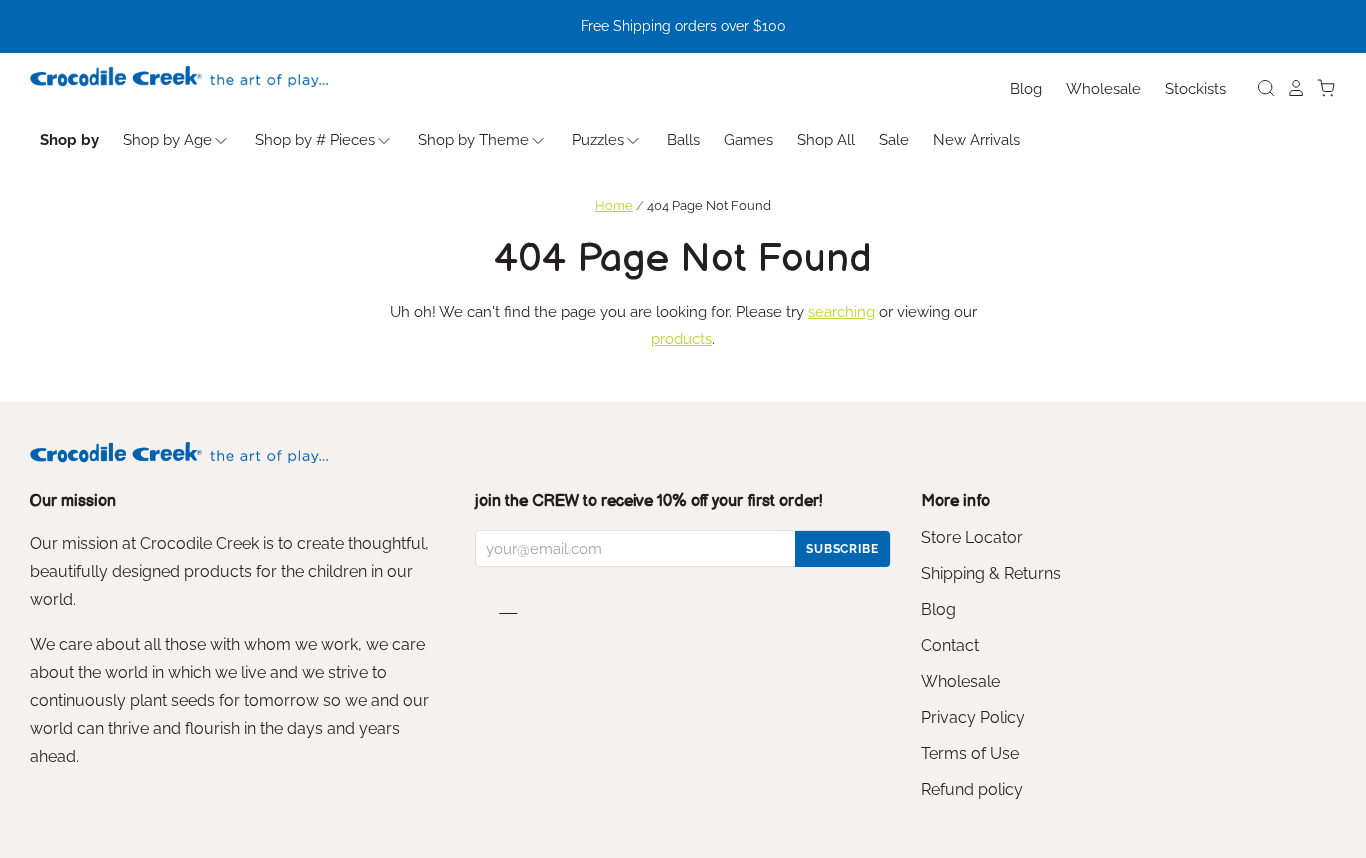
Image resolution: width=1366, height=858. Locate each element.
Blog (1026, 89)
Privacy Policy (973, 717)
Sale (894, 140)
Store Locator (972, 537)
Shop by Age (167, 140)
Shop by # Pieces (315, 140)
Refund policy (972, 789)
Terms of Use (970, 753)
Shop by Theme (473, 140)
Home (614, 205)
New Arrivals (976, 140)
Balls (683, 140)
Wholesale (1103, 89)
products (681, 339)
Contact (950, 645)
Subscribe (842, 549)
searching (841, 312)
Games (748, 140)
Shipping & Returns (991, 573)
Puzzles (598, 140)
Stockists (1195, 89)
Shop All (826, 140)
